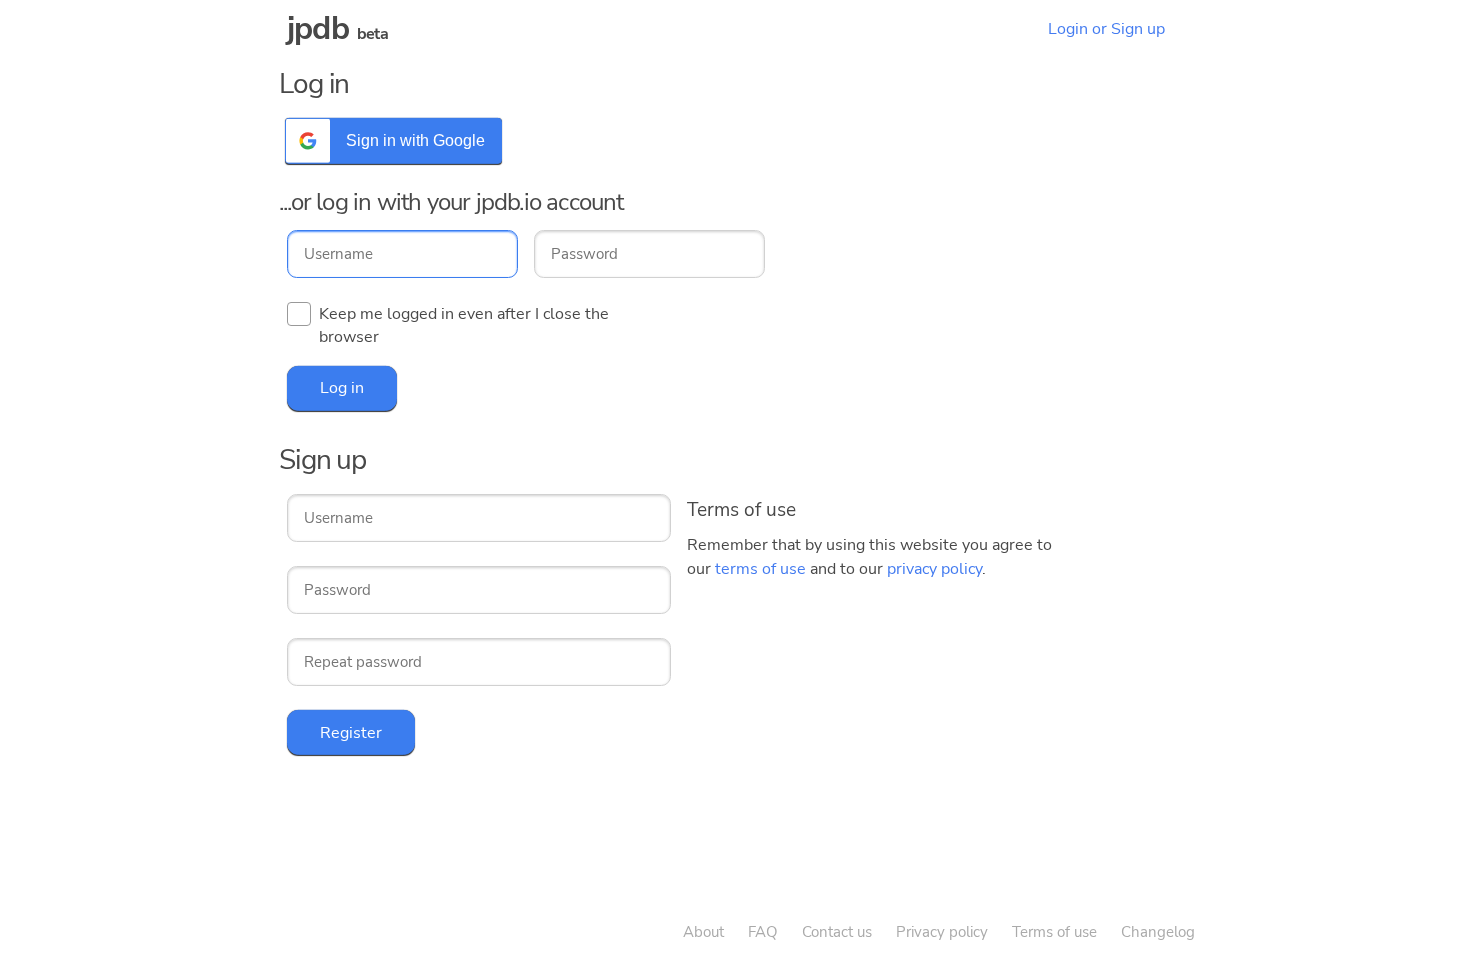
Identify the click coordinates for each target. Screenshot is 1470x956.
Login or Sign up (1106, 29)
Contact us (837, 932)
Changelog (1158, 932)
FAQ (763, 932)
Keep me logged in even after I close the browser (464, 325)
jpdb (318, 28)
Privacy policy (942, 932)
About (703, 932)
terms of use (760, 569)
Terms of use (1054, 932)
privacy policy (934, 569)
